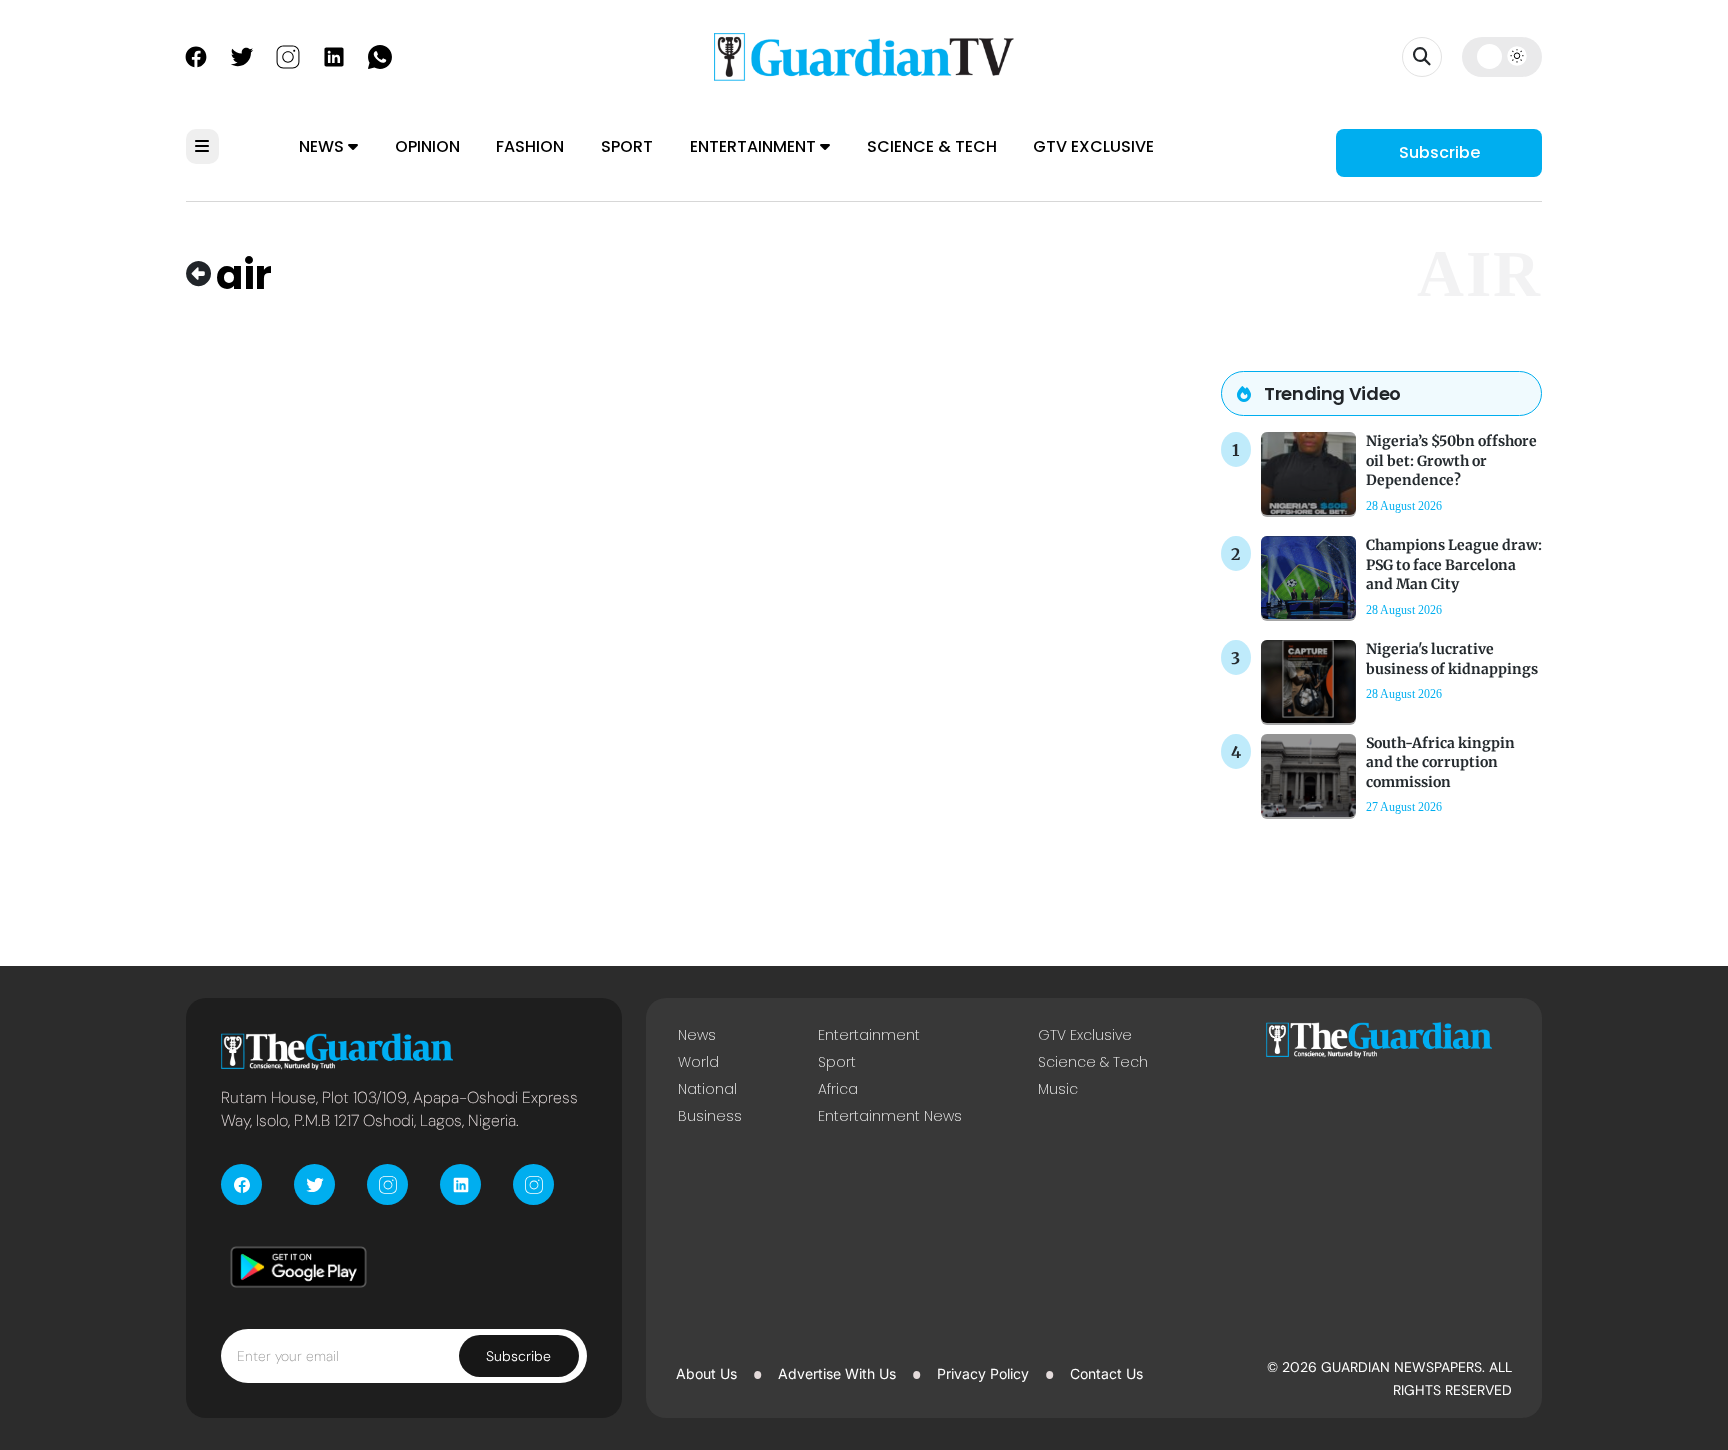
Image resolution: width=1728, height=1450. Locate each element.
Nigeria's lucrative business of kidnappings (1452, 658)
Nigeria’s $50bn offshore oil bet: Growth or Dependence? (1451, 460)
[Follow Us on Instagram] (288, 55)
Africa (838, 1089)
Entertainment (755, 146)
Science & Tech (932, 146)
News (323, 146)
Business (710, 1116)
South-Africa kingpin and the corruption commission (1440, 762)
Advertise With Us (837, 1373)
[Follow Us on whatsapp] (380, 55)
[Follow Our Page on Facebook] (196, 55)
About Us (706, 1373)
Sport (627, 146)
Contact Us (1106, 1373)
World (698, 1062)
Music (1058, 1089)
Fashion (530, 146)
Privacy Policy (983, 1373)
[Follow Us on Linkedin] (334, 55)
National (707, 1089)
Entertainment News (890, 1116)
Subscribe (1439, 152)
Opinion (427, 146)
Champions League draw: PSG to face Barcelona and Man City (1454, 564)
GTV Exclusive (1093, 146)
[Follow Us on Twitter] (242, 55)
